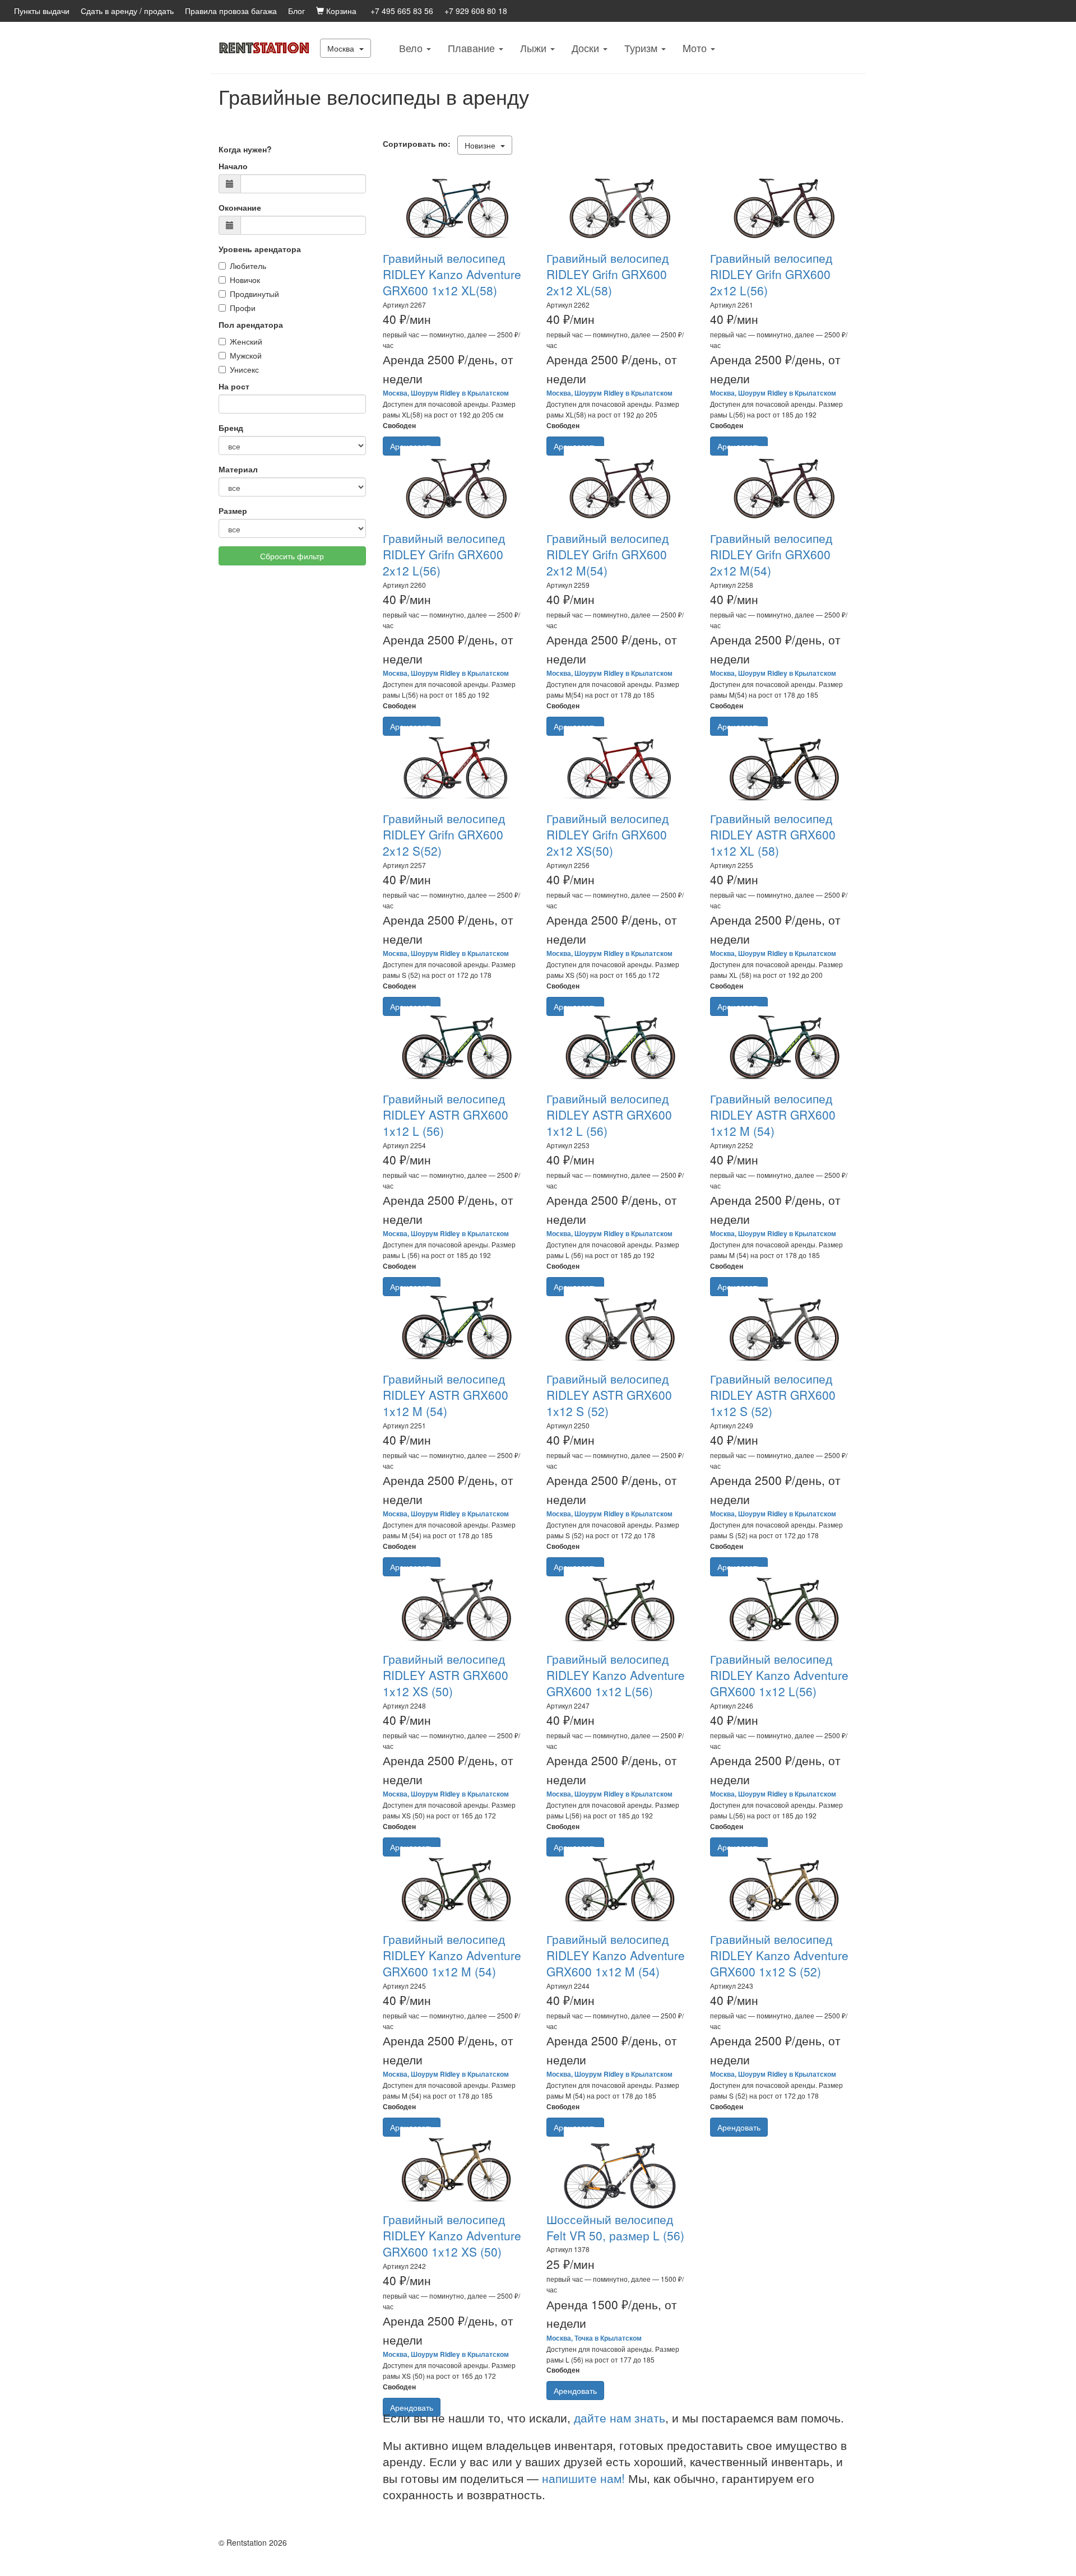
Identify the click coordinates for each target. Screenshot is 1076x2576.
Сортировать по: (419, 143)
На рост (234, 386)
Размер (233, 510)
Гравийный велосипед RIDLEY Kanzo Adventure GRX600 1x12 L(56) (616, 1675)
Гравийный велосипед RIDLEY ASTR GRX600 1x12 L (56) (446, 1115)
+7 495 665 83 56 (402, 11)
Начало (233, 166)
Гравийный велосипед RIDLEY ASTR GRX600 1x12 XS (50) (446, 1675)
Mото (696, 48)
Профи (243, 308)
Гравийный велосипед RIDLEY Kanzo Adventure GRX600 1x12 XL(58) (452, 274)
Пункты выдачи (42, 11)
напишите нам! (583, 2478)
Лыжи (535, 48)
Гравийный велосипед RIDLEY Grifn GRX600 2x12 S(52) (444, 835)
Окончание (240, 207)
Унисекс (244, 369)
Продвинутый (254, 294)
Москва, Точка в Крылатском (594, 2338)
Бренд (231, 428)
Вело (412, 48)
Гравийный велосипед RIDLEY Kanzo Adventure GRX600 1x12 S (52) (779, 1955)
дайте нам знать (620, 2417)
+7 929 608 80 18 (476, 11)
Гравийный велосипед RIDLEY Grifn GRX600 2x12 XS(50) (607, 835)
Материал (238, 469)
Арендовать (739, 2127)
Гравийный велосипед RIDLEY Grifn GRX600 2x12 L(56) (771, 274)
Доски (587, 48)
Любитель (248, 266)
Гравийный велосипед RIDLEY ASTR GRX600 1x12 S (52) (609, 1395)
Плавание (473, 48)
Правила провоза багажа (231, 11)
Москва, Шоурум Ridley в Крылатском (446, 393)
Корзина (340, 11)
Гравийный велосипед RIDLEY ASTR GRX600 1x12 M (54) (773, 1115)
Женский (246, 341)
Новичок (245, 280)
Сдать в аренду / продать (127, 11)
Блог (296, 11)
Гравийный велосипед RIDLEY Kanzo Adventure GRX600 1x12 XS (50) (452, 2236)
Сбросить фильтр (292, 556)
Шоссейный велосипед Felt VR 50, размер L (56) (615, 2227)
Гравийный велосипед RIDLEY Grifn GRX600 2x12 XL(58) (607, 274)
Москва (342, 48)
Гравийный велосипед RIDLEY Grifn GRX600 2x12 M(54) (607, 554)
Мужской (246, 355)
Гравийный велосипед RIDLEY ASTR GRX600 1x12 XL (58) (773, 835)
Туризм (642, 48)
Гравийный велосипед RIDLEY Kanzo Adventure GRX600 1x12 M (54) (452, 1955)
